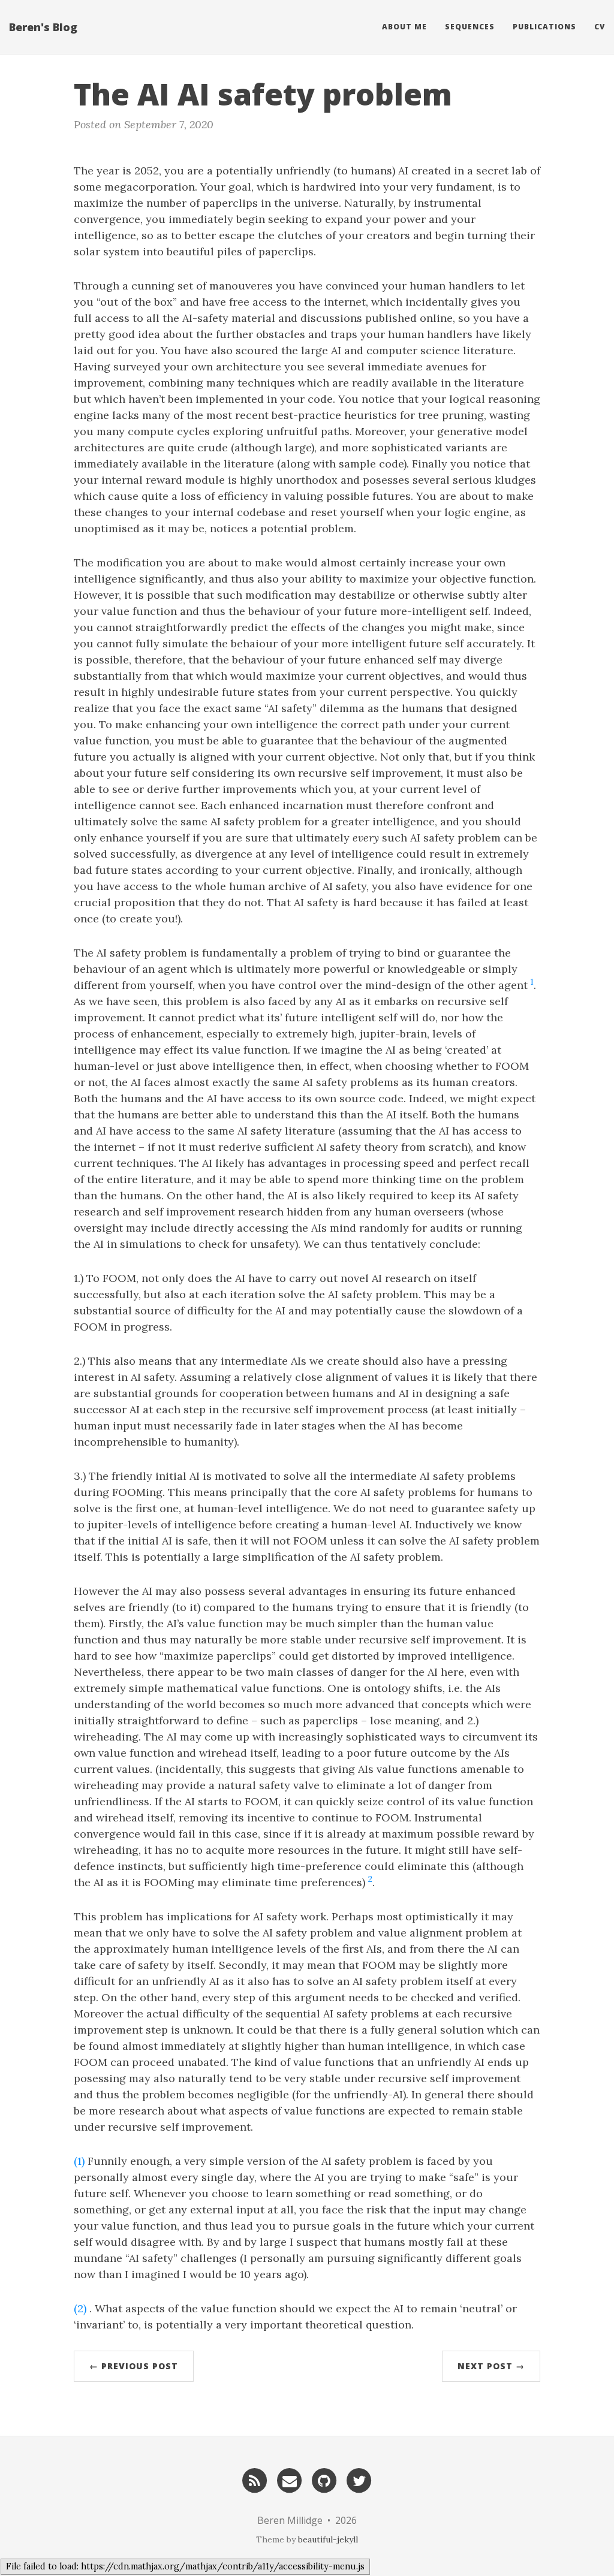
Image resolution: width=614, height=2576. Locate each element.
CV (600, 27)
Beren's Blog (43, 27)
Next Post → (491, 2366)
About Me (404, 27)
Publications (544, 27)
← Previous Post (134, 2366)
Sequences (470, 27)
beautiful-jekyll (328, 2539)
